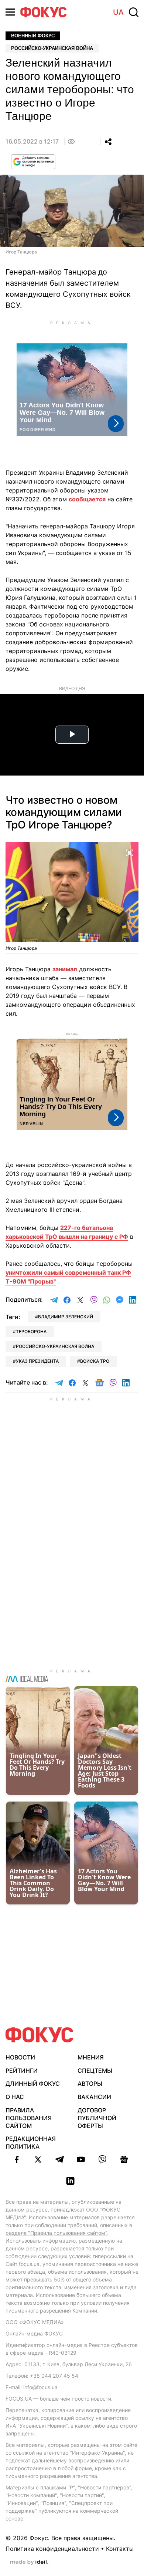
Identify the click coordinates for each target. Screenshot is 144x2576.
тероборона (31, 1331)
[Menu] (10, 12)
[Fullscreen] (130, 852)
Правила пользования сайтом (29, 2118)
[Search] (134, 12)
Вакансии (94, 2097)
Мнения (91, 2057)
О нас (15, 2097)
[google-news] (124, 2159)
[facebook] (17, 2159)
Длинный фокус (33, 2084)
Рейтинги (22, 2071)
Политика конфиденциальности (52, 2549)
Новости (20, 2057)
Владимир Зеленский (66, 1317)
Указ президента (37, 1361)
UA (118, 12)
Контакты (120, 2549)
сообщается (87, 499)
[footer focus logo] (40, 2035)
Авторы (90, 2084)
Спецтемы (95, 2071)
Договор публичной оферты (97, 2118)
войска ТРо (95, 1361)
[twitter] (38, 2159)
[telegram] (59, 2159)
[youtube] (81, 2159)
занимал (65, 969)
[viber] (102, 2159)
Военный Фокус (33, 36)
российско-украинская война (55, 1346)
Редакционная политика (31, 2143)
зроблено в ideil (29, 2562)
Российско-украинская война (52, 48)
